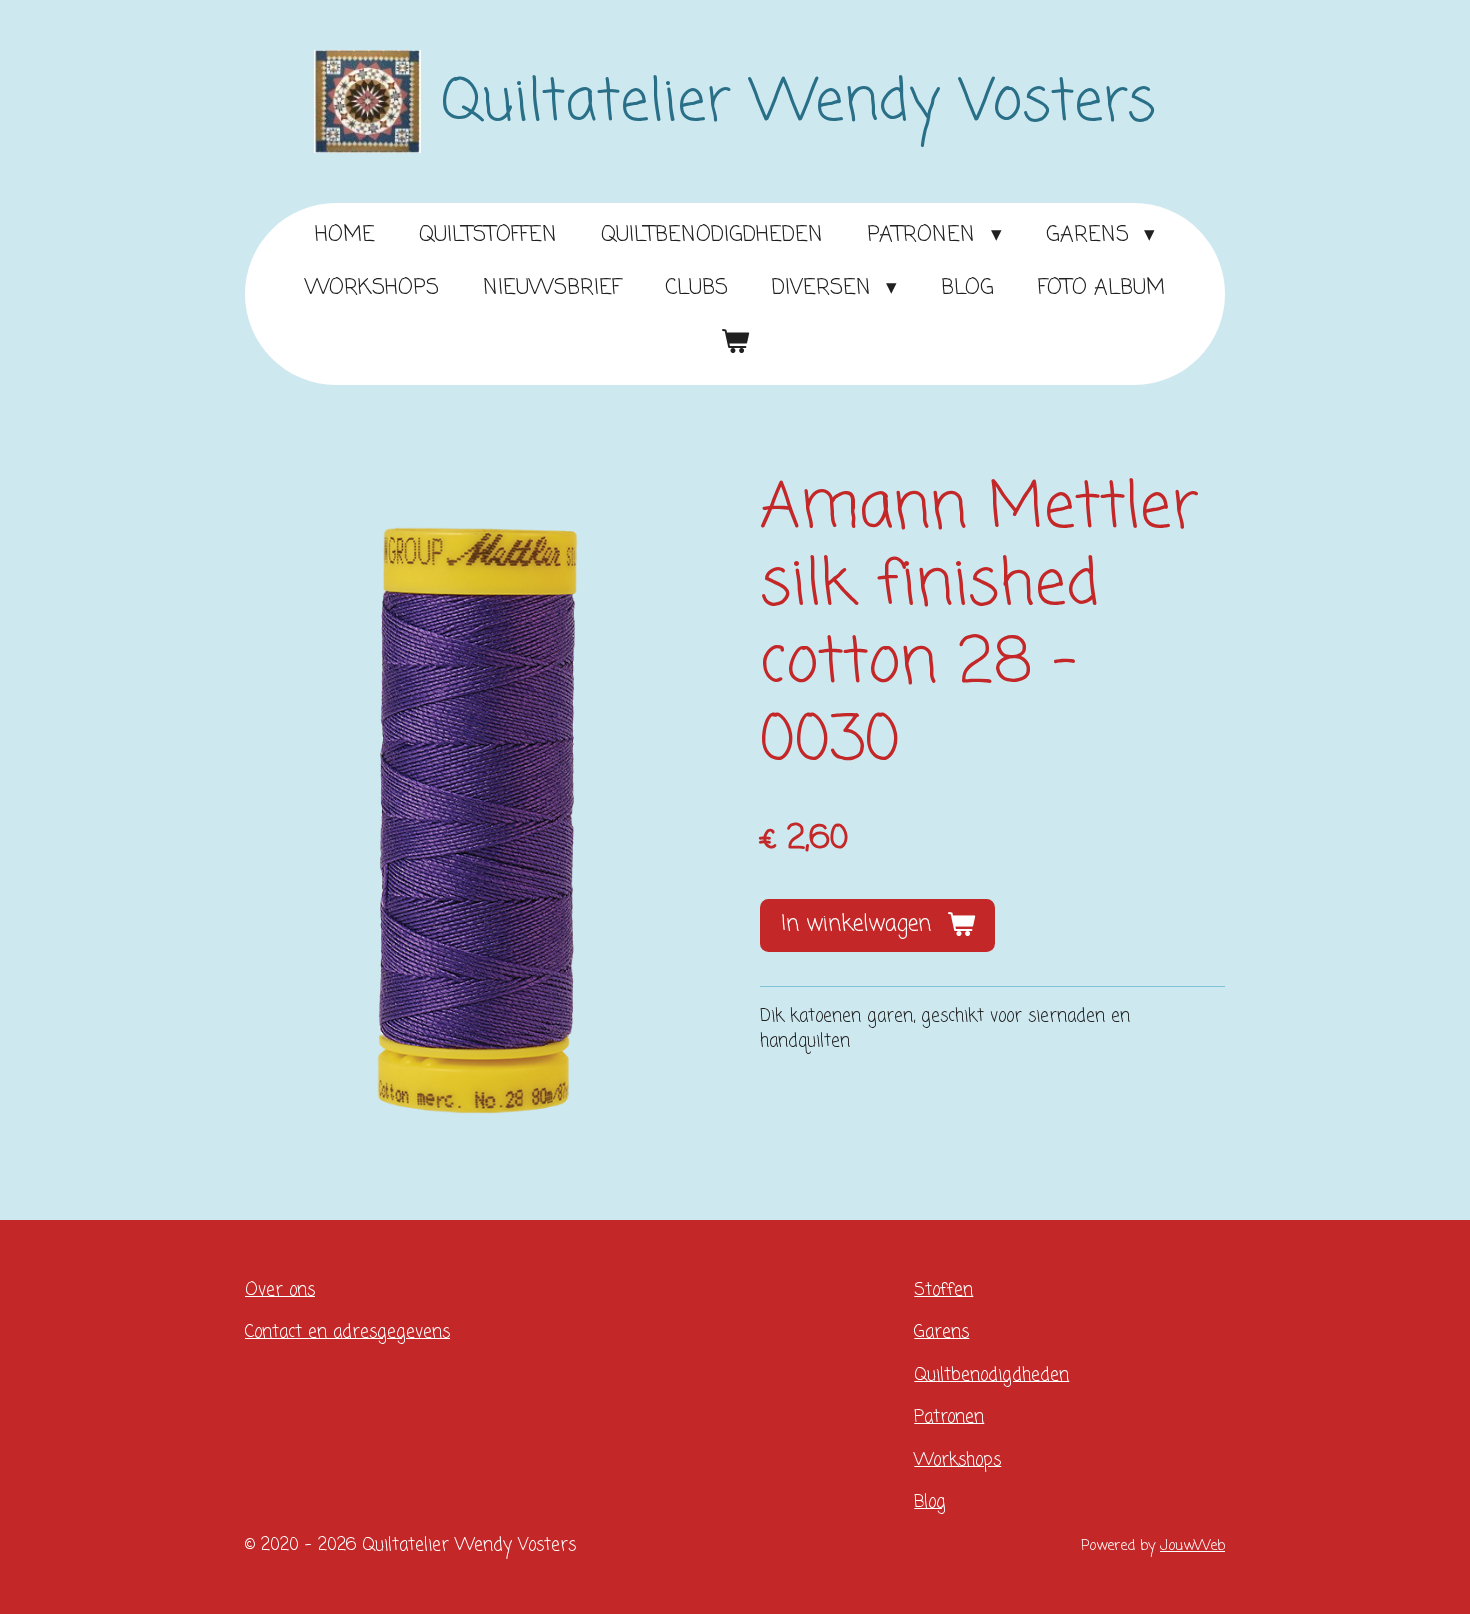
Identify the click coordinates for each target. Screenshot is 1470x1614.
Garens (941, 1332)
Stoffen (943, 1290)
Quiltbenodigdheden (991, 1375)
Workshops (957, 1460)
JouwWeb (1192, 1546)
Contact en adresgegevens (347, 1332)
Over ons (280, 1290)
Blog (930, 1502)
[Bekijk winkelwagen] (734, 343)
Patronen (949, 1417)
